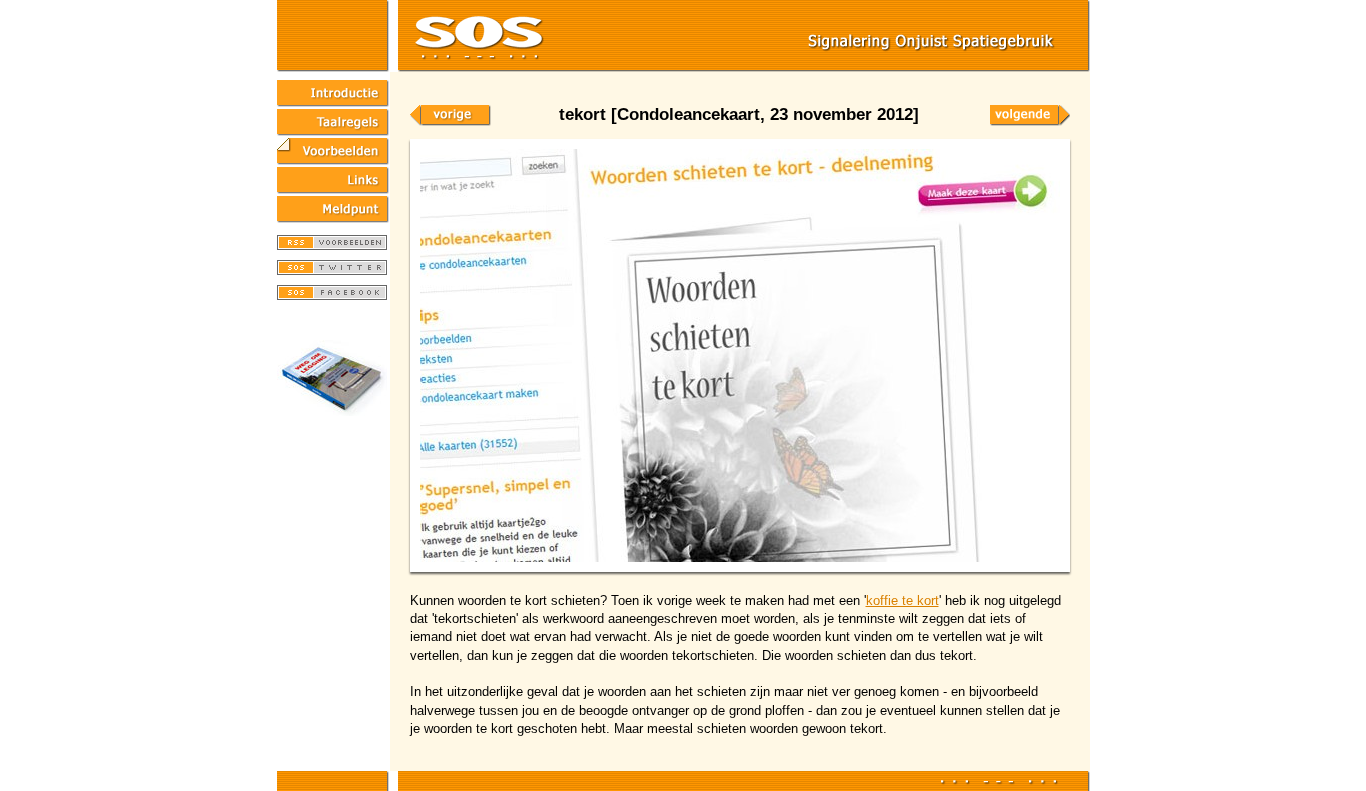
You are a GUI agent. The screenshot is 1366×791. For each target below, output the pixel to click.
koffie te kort (902, 600)
